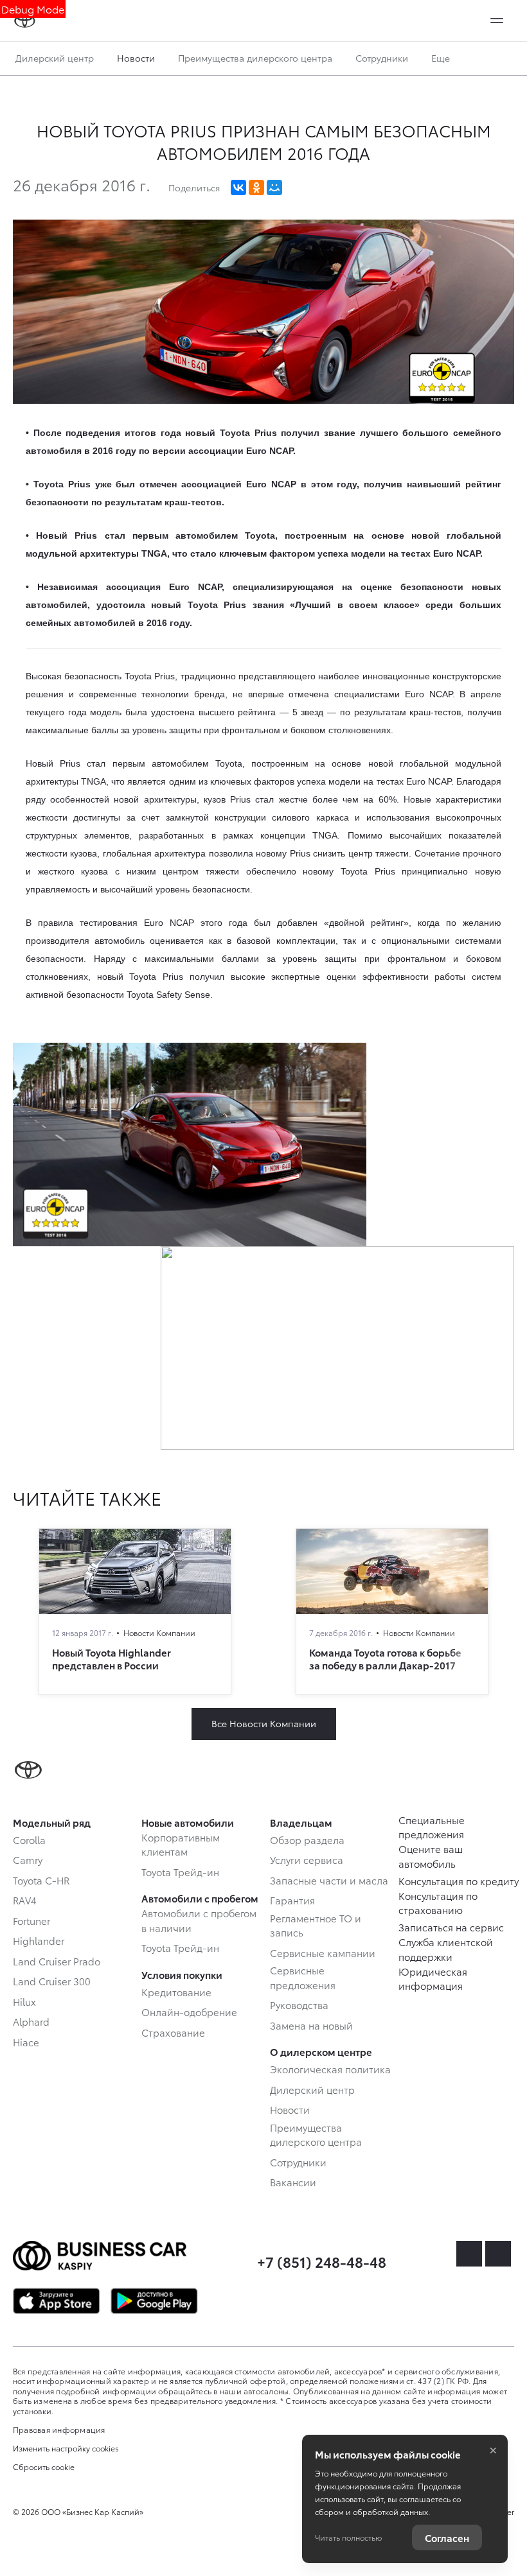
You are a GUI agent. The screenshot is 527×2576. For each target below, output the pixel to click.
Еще (442, 58)
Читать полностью (348, 2537)
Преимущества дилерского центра (255, 58)
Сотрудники (382, 58)
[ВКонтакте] (238, 187)
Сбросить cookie (44, 2467)
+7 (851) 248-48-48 (322, 2261)
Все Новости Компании (264, 1723)
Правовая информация (59, 2429)
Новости (136, 58)
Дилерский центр (55, 58)
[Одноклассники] (256, 187)
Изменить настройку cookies (66, 2448)
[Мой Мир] (274, 187)
